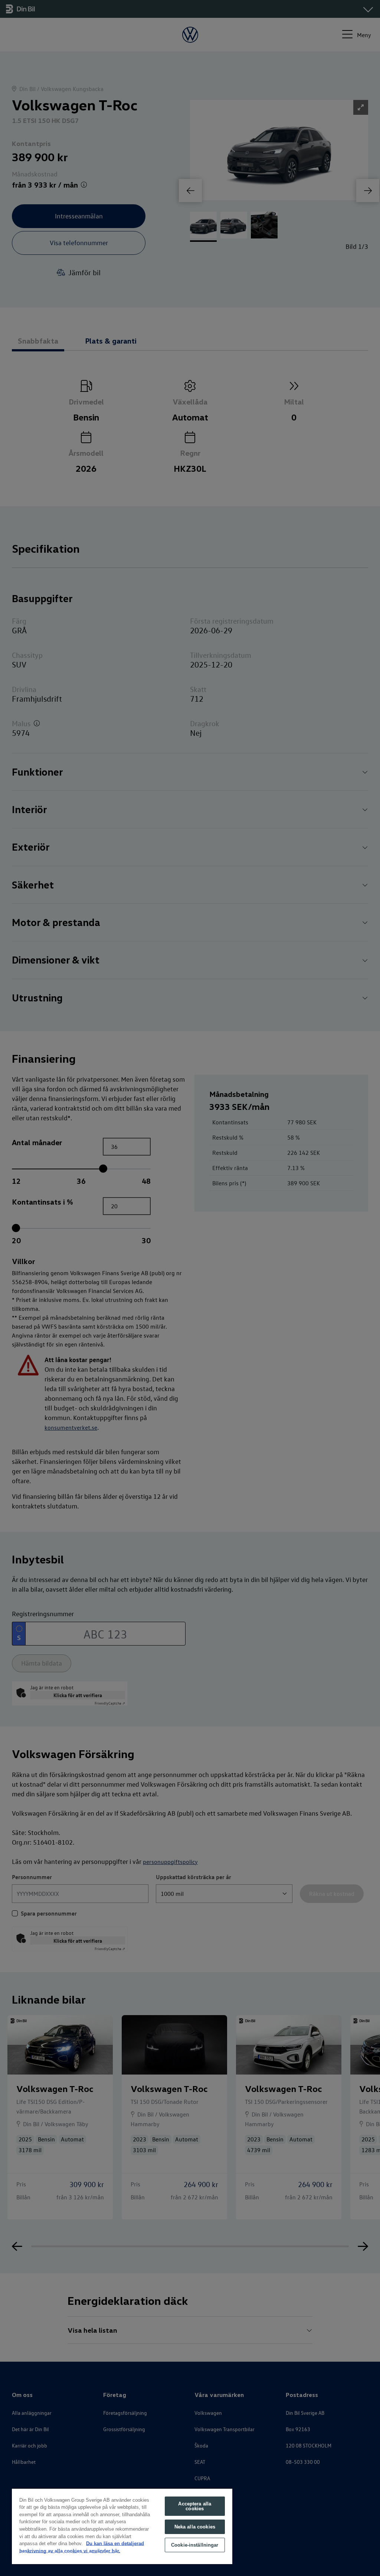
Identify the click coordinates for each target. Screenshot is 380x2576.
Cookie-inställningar (195, 2545)
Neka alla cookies (195, 2527)
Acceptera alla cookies (195, 2506)
